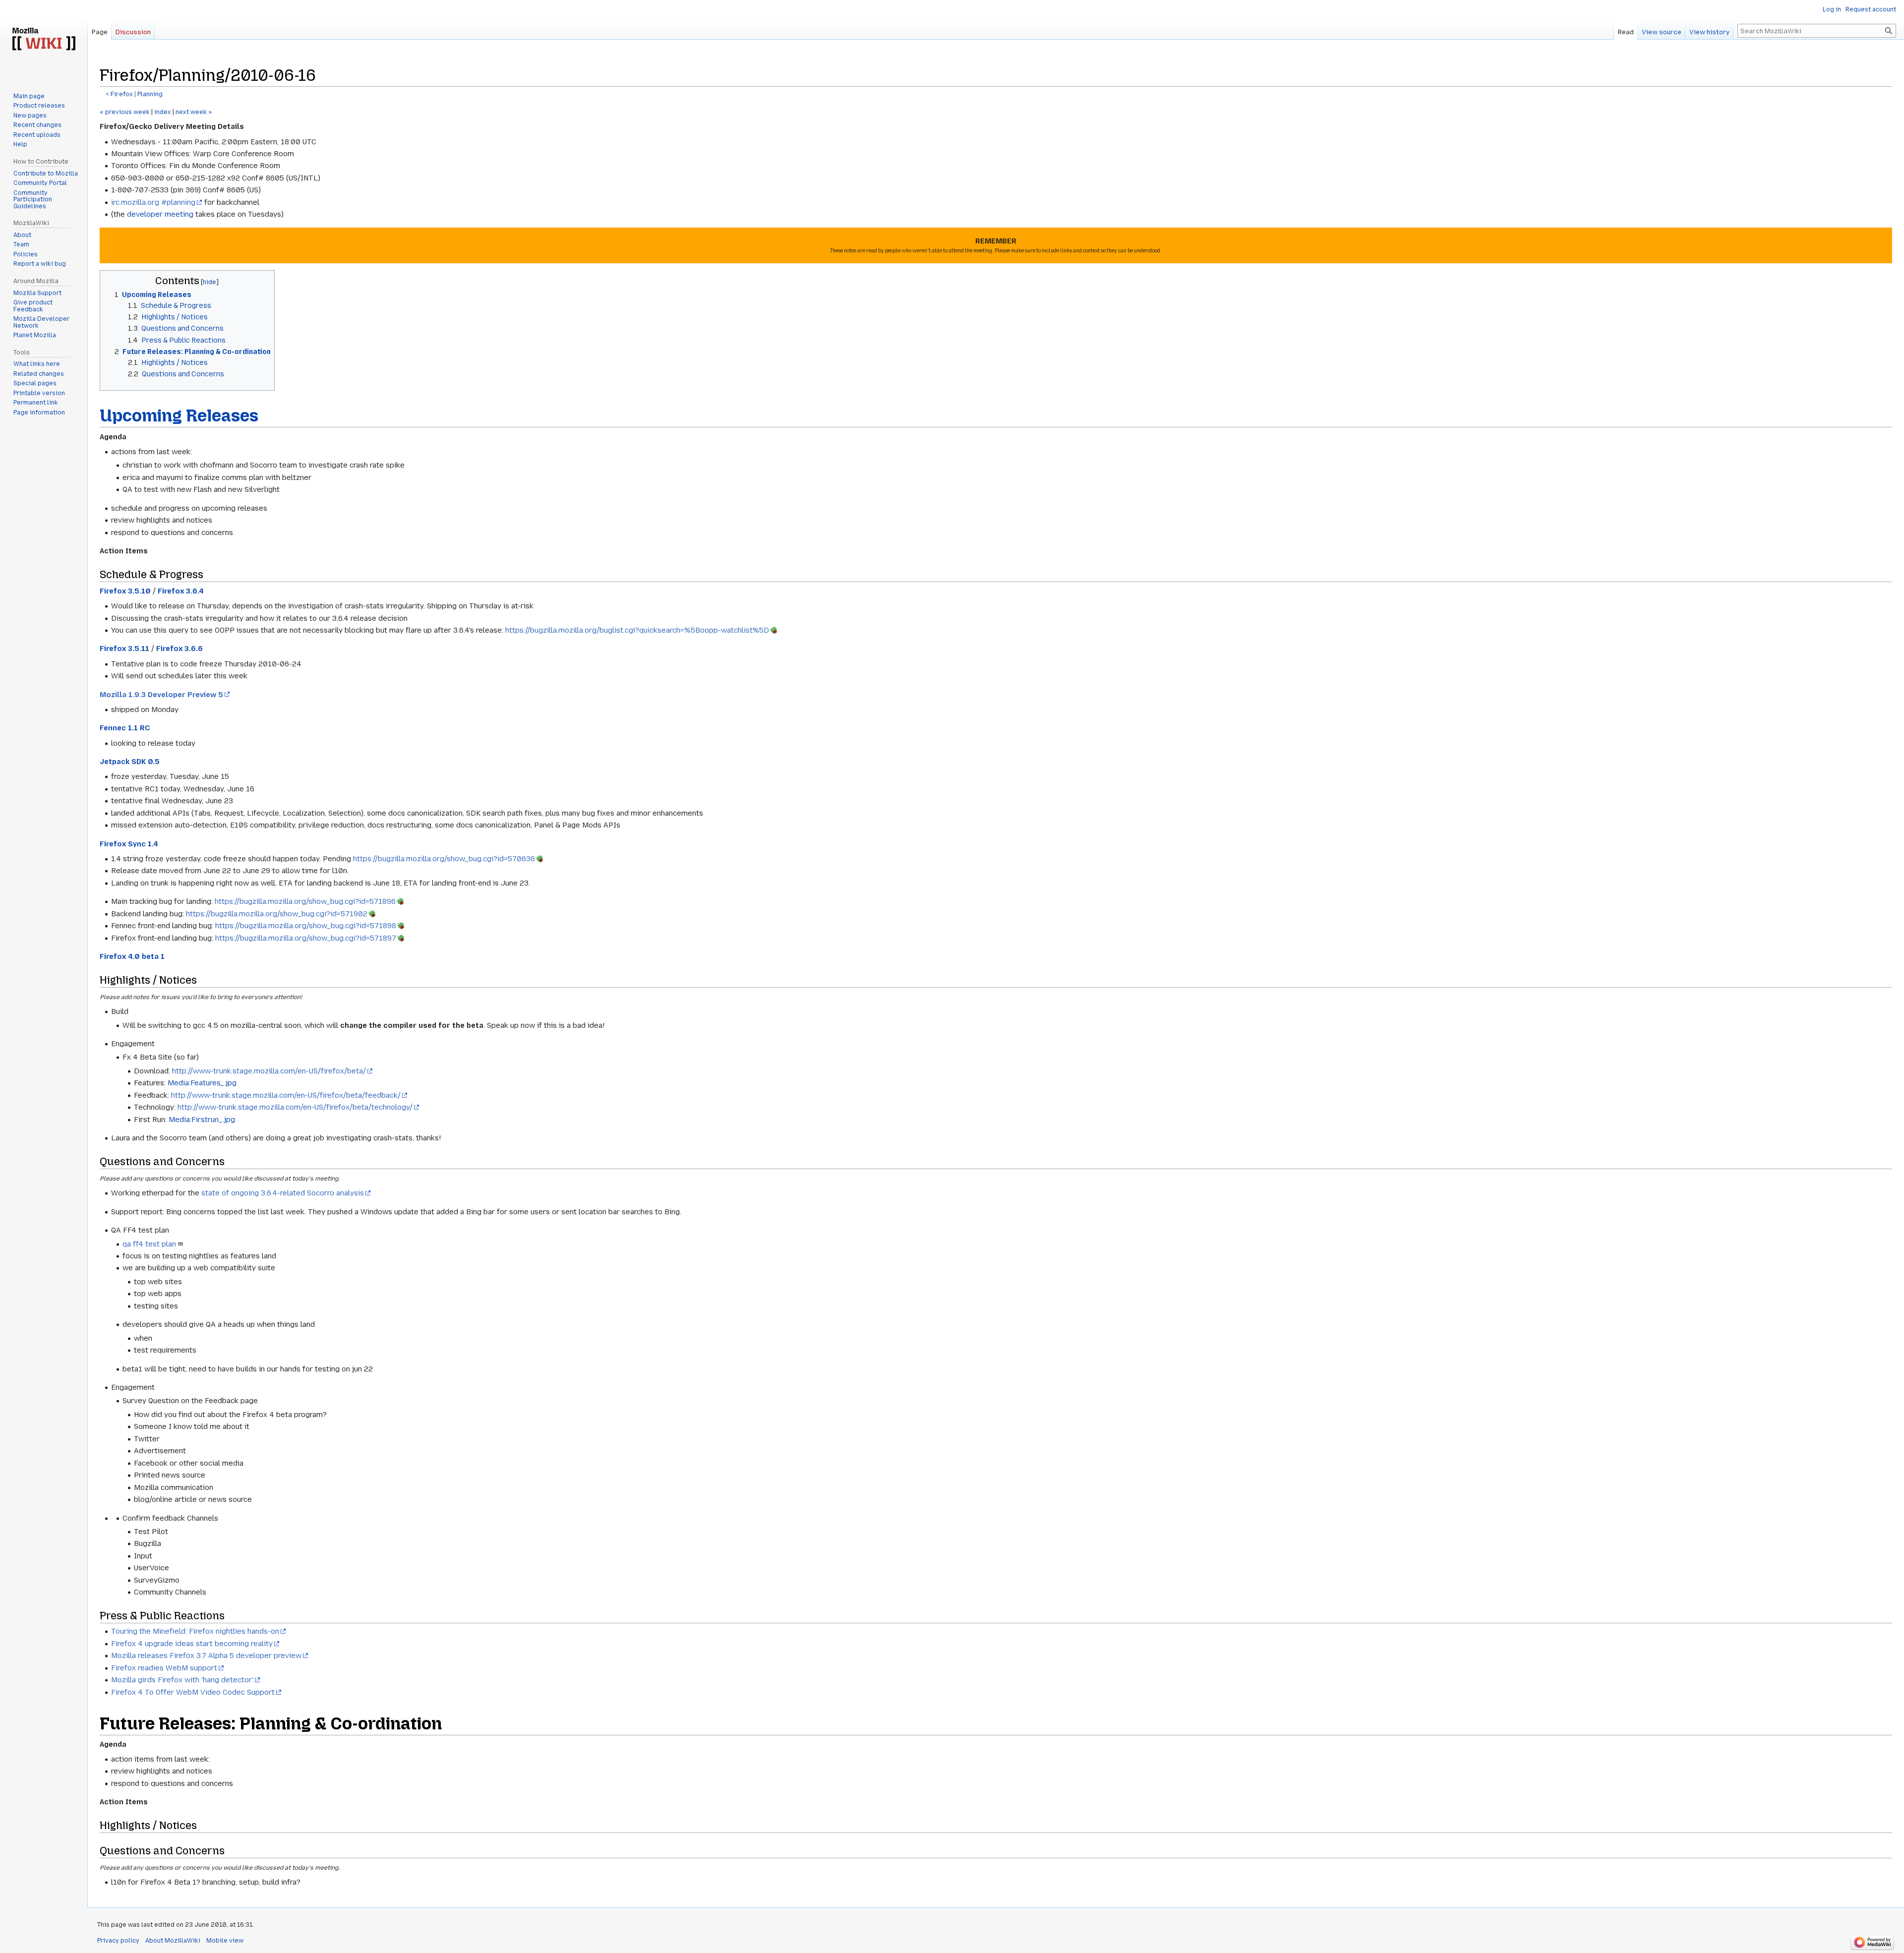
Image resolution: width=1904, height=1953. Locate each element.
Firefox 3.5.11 (124, 649)
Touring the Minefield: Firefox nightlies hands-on (195, 1631)
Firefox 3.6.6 (179, 649)
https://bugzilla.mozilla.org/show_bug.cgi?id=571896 (305, 901)
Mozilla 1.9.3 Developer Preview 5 (161, 695)
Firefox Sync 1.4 (129, 844)
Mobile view (225, 1941)
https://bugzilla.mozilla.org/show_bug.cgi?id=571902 (277, 914)
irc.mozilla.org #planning (153, 202)
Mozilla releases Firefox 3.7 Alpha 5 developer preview (206, 1656)
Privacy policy (118, 1941)
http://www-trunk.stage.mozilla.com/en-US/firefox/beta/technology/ (295, 1107)
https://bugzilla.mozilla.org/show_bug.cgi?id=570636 (444, 859)
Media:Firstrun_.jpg (202, 1120)
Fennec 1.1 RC (125, 728)
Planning (150, 94)
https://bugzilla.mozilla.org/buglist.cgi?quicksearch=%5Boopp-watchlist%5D (637, 630)
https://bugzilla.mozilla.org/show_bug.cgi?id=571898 (306, 926)
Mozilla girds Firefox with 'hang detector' (182, 1680)
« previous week (125, 112)
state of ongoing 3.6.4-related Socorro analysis (283, 1193)
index (163, 112)
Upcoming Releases (179, 415)
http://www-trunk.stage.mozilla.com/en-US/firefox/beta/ (269, 1071)
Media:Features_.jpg (202, 1083)
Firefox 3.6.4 (181, 591)
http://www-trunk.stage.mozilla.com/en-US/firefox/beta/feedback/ (286, 1095)
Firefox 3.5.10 (125, 591)
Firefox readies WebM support (164, 1668)
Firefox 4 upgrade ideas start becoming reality (192, 1644)
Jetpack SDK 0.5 (130, 762)
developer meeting (160, 214)
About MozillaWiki (173, 1941)
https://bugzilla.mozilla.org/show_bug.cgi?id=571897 (306, 938)
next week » (194, 112)
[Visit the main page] (44, 40)
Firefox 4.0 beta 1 (132, 956)
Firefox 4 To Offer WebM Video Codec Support (193, 1692)
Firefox (122, 94)
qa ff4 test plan (149, 1244)
